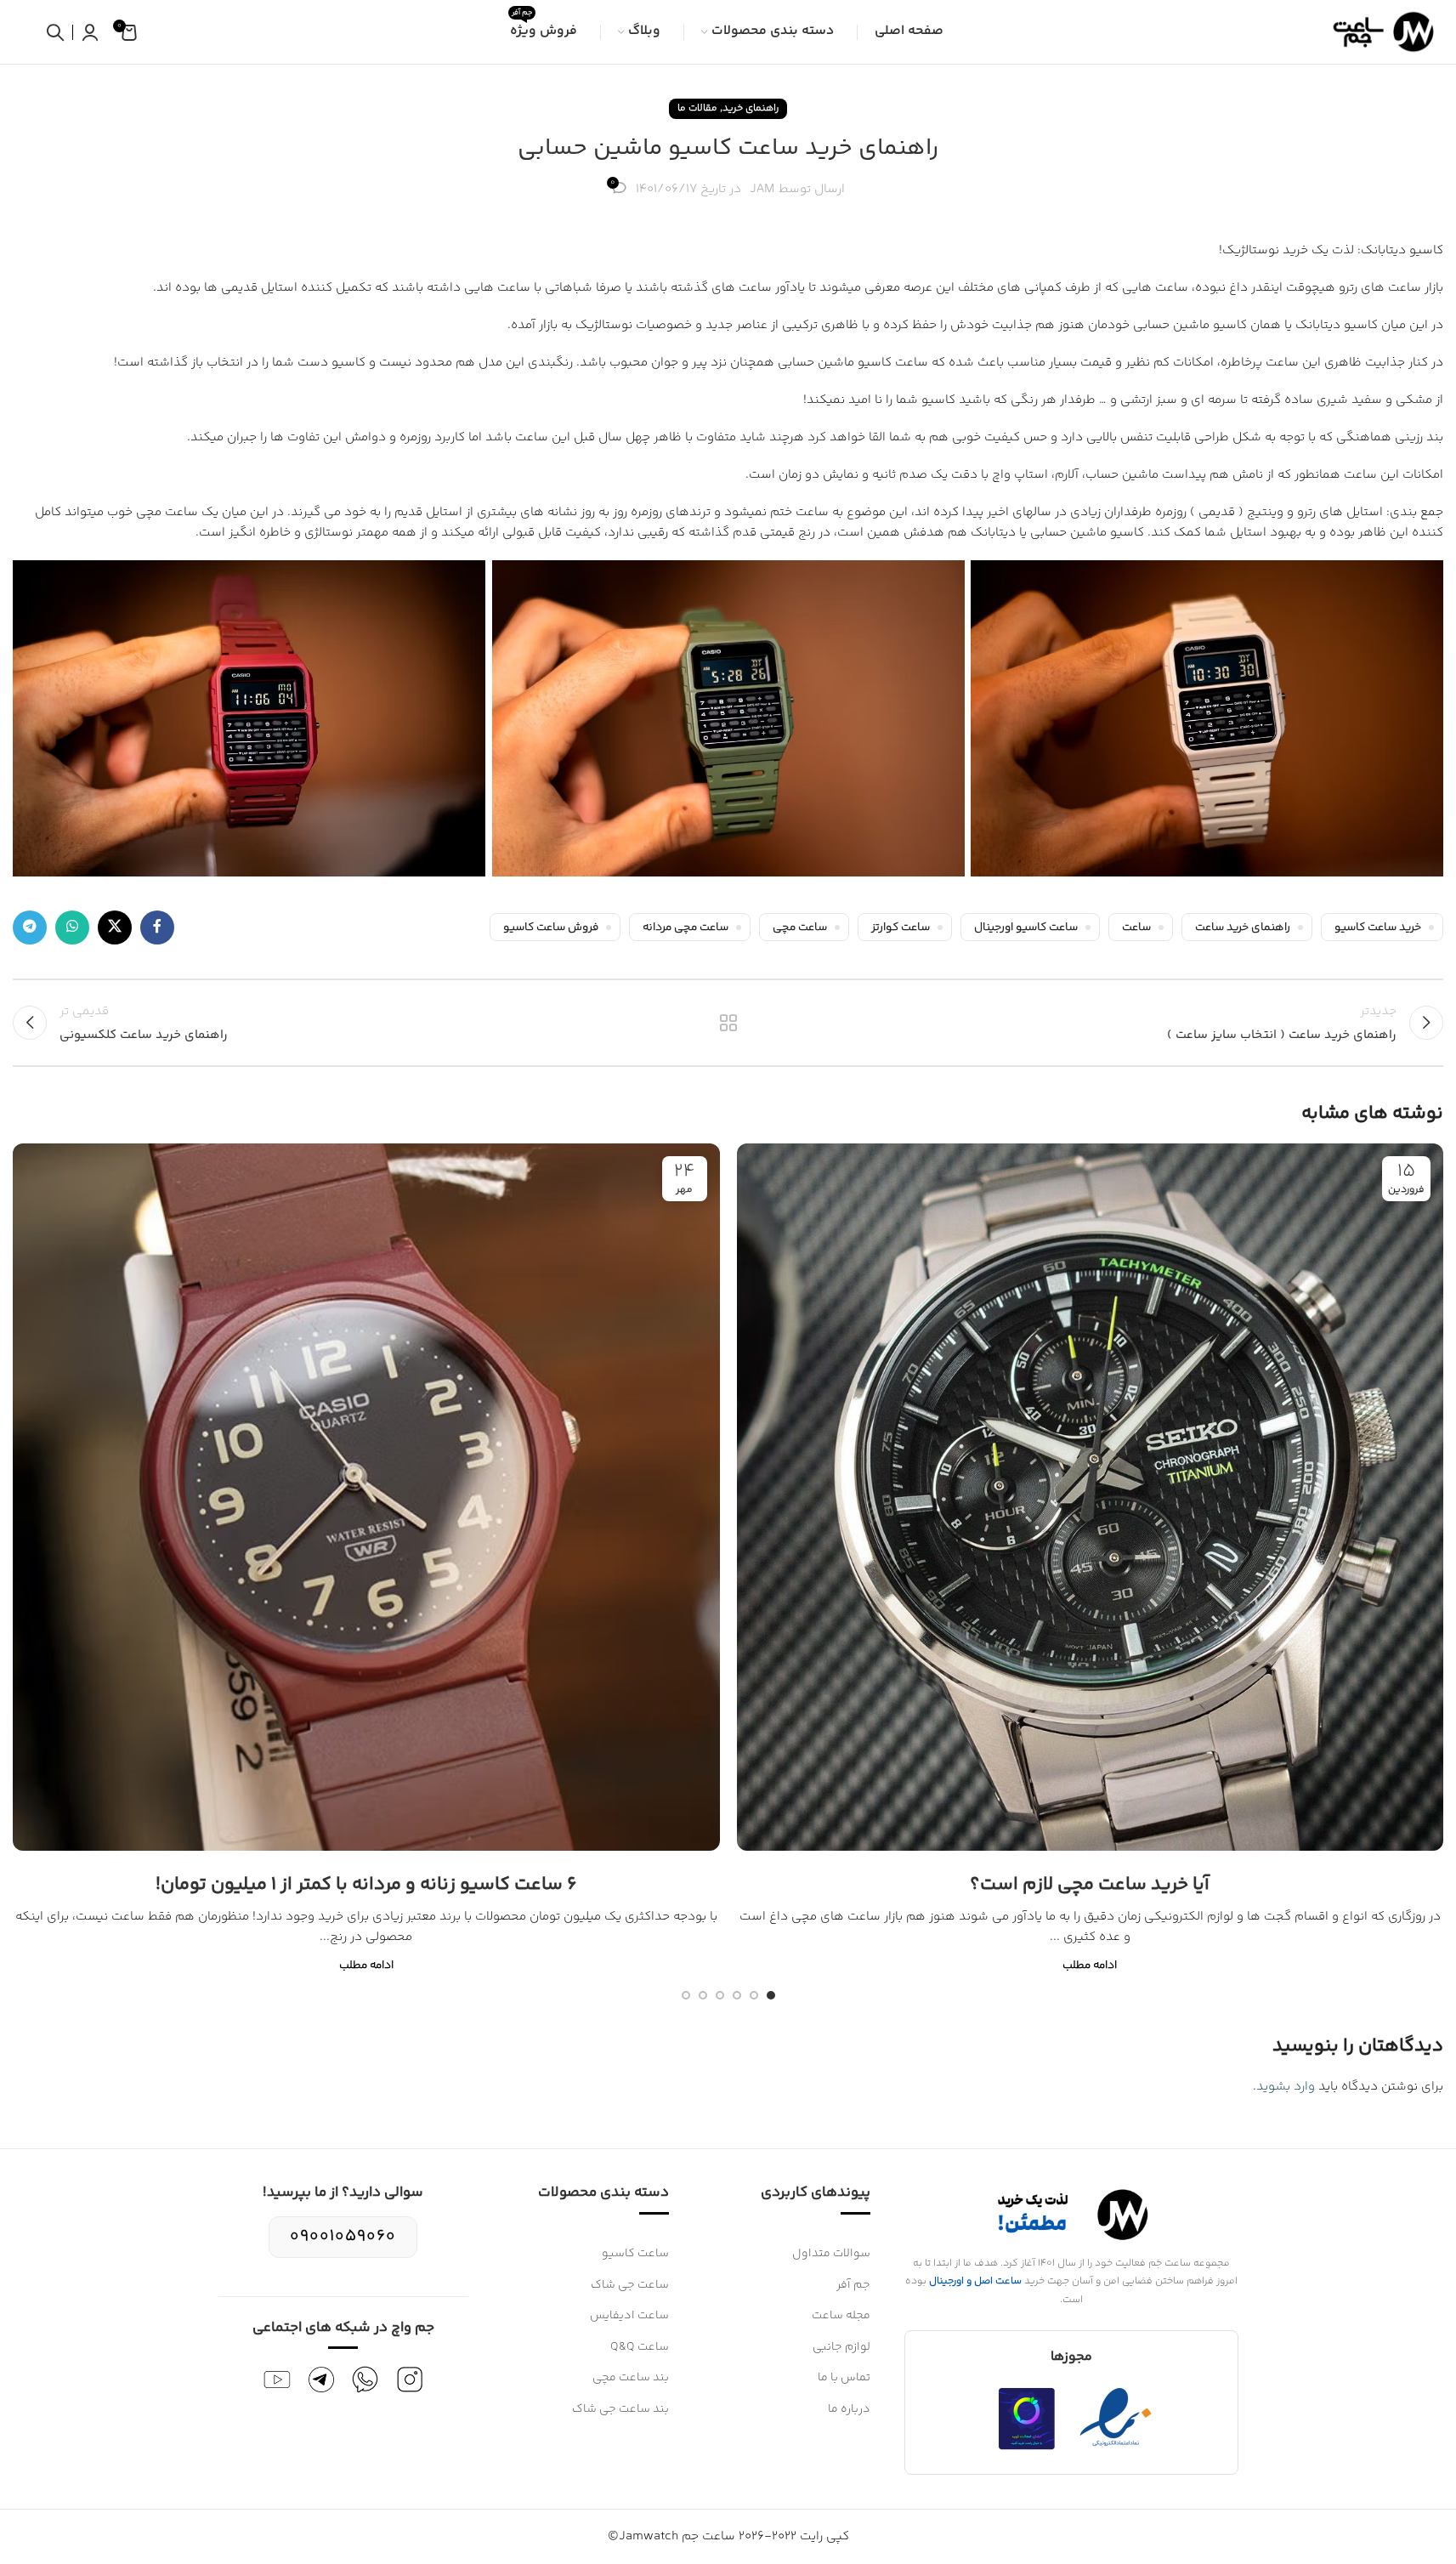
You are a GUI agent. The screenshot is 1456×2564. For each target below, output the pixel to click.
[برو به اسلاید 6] (686, 1995)
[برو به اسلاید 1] (771, 1995)
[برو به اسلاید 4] (720, 1995)
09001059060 (343, 2236)
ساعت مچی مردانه (686, 927)
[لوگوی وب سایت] (1380, 32)
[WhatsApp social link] (72, 927)
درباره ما (849, 2409)
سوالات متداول (831, 2254)
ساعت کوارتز (901, 927)
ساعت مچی (800, 927)
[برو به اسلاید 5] (703, 1995)
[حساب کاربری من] (90, 32)
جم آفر (853, 2285)
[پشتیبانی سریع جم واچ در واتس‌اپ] (365, 2380)
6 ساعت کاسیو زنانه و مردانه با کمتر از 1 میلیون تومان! (366, 1885)
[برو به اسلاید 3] (737, 1995)
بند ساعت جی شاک (620, 2409)
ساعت (1136, 927)
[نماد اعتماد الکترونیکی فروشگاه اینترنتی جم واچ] (1116, 2419)
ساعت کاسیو (635, 2254)
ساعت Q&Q (640, 2347)
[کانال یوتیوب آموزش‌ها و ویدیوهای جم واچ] (277, 2380)
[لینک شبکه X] (115, 927)
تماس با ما (844, 2378)
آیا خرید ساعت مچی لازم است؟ (1090, 1885)
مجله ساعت (841, 2316)
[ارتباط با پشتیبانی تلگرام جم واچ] (321, 2380)
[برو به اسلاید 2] (754, 1995)
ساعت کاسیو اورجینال (1026, 927)
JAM (762, 189)
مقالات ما (697, 108)
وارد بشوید (1286, 2087)
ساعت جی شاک (630, 2285)
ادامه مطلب (1090, 1965)
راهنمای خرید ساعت (1243, 927)
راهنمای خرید (751, 108)
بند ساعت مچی (631, 2378)
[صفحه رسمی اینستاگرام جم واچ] (410, 2380)
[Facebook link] (157, 927)
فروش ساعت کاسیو (551, 927)
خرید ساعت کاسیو (1378, 927)
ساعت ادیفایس (629, 2316)
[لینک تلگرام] (30, 927)
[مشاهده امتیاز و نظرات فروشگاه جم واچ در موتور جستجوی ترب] (1027, 2419)
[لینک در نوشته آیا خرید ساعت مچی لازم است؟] (1091, 1497)
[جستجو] (55, 32)
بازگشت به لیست (728, 1023)
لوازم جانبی (841, 2347)
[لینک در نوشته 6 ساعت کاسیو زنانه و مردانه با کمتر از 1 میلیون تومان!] (366, 1497)
